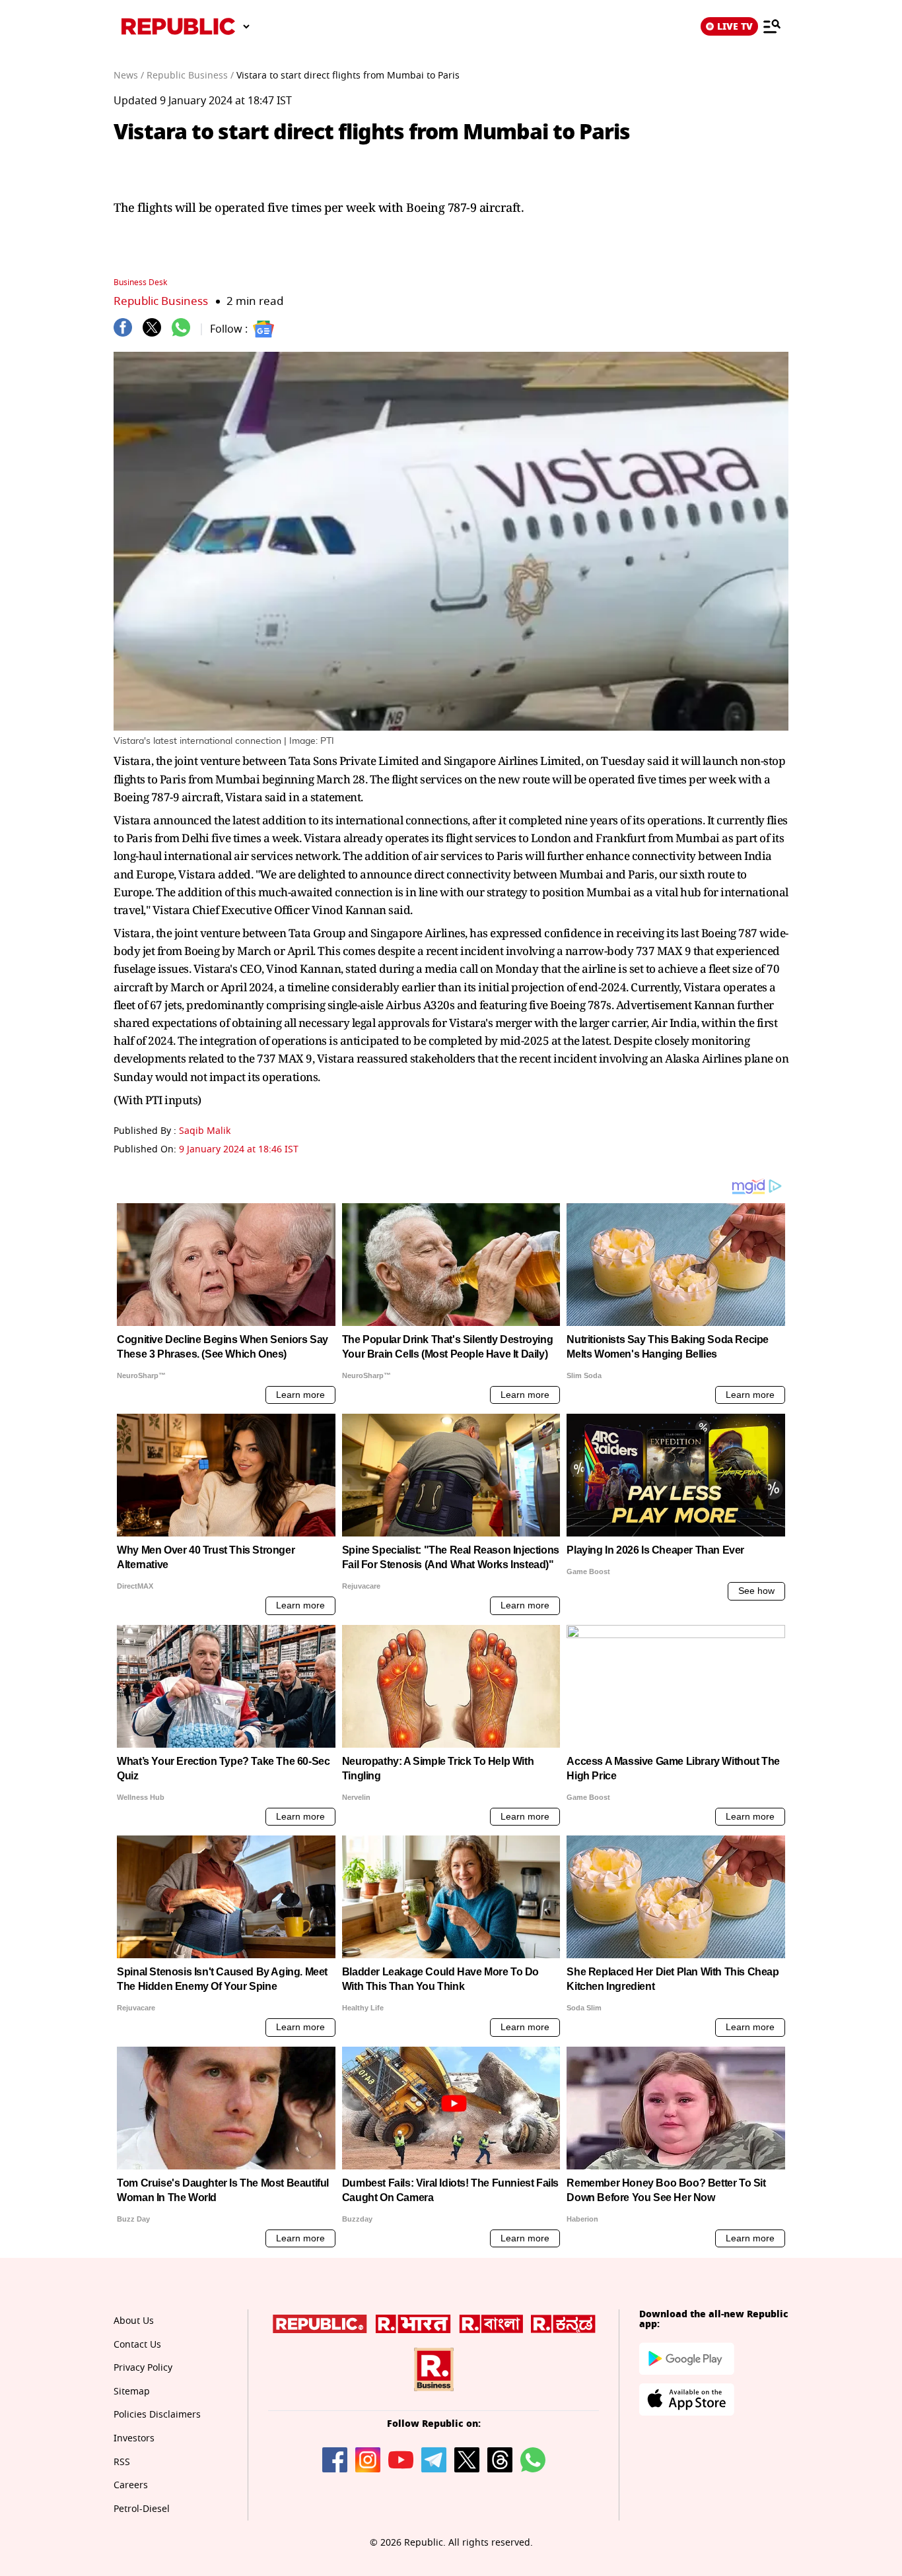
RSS (122, 2462)
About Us (134, 2321)
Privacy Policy (143, 2368)
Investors (134, 2438)
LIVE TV (735, 26)
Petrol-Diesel (142, 2509)
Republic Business (161, 301)
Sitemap (132, 2392)
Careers (131, 2485)
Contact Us (137, 2345)
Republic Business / (190, 76)
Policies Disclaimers (157, 2415)
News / (129, 76)
